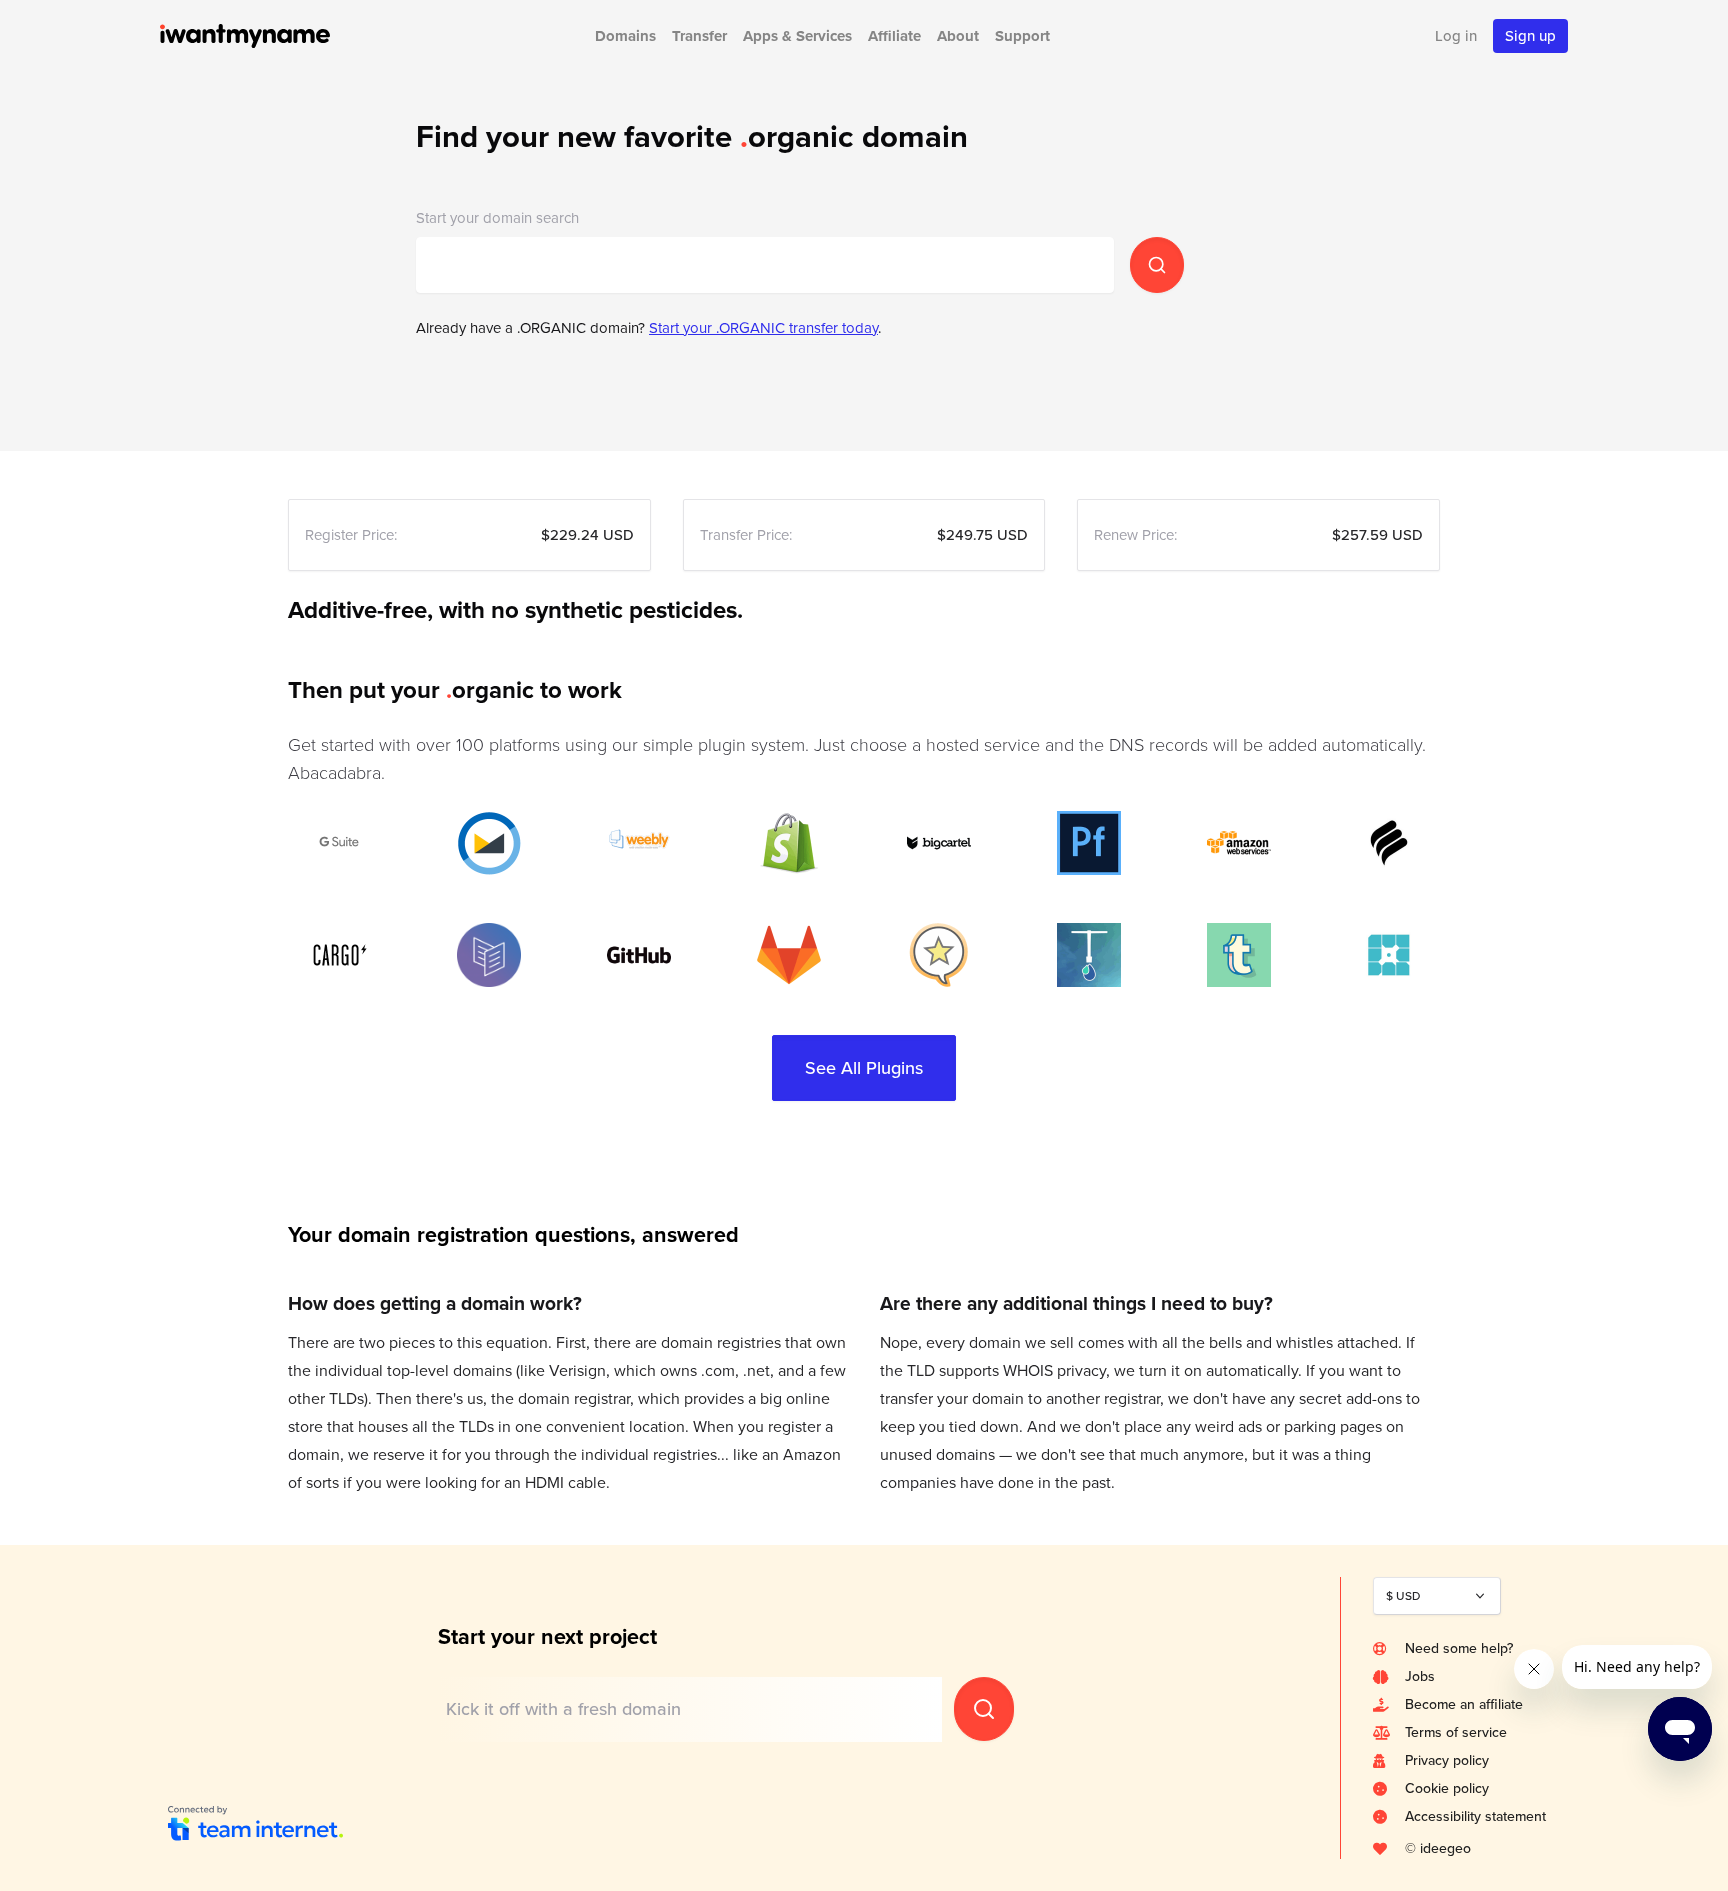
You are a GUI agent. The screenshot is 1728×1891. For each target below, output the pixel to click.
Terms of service (1456, 1732)
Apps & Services (797, 36)
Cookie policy (1447, 1788)
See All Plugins (864, 1068)
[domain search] (1157, 265)
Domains (625, 36)
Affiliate (894, 36)
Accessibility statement (1475, 1816)
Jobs (1420, 1676)
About (958, 36)
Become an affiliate (1464, 1704)
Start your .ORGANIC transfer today (763, 328)
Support (1022, 36)
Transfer (699, 36)
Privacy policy (1447, 1760)
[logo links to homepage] (272, 36)
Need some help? (1459, 1648)
